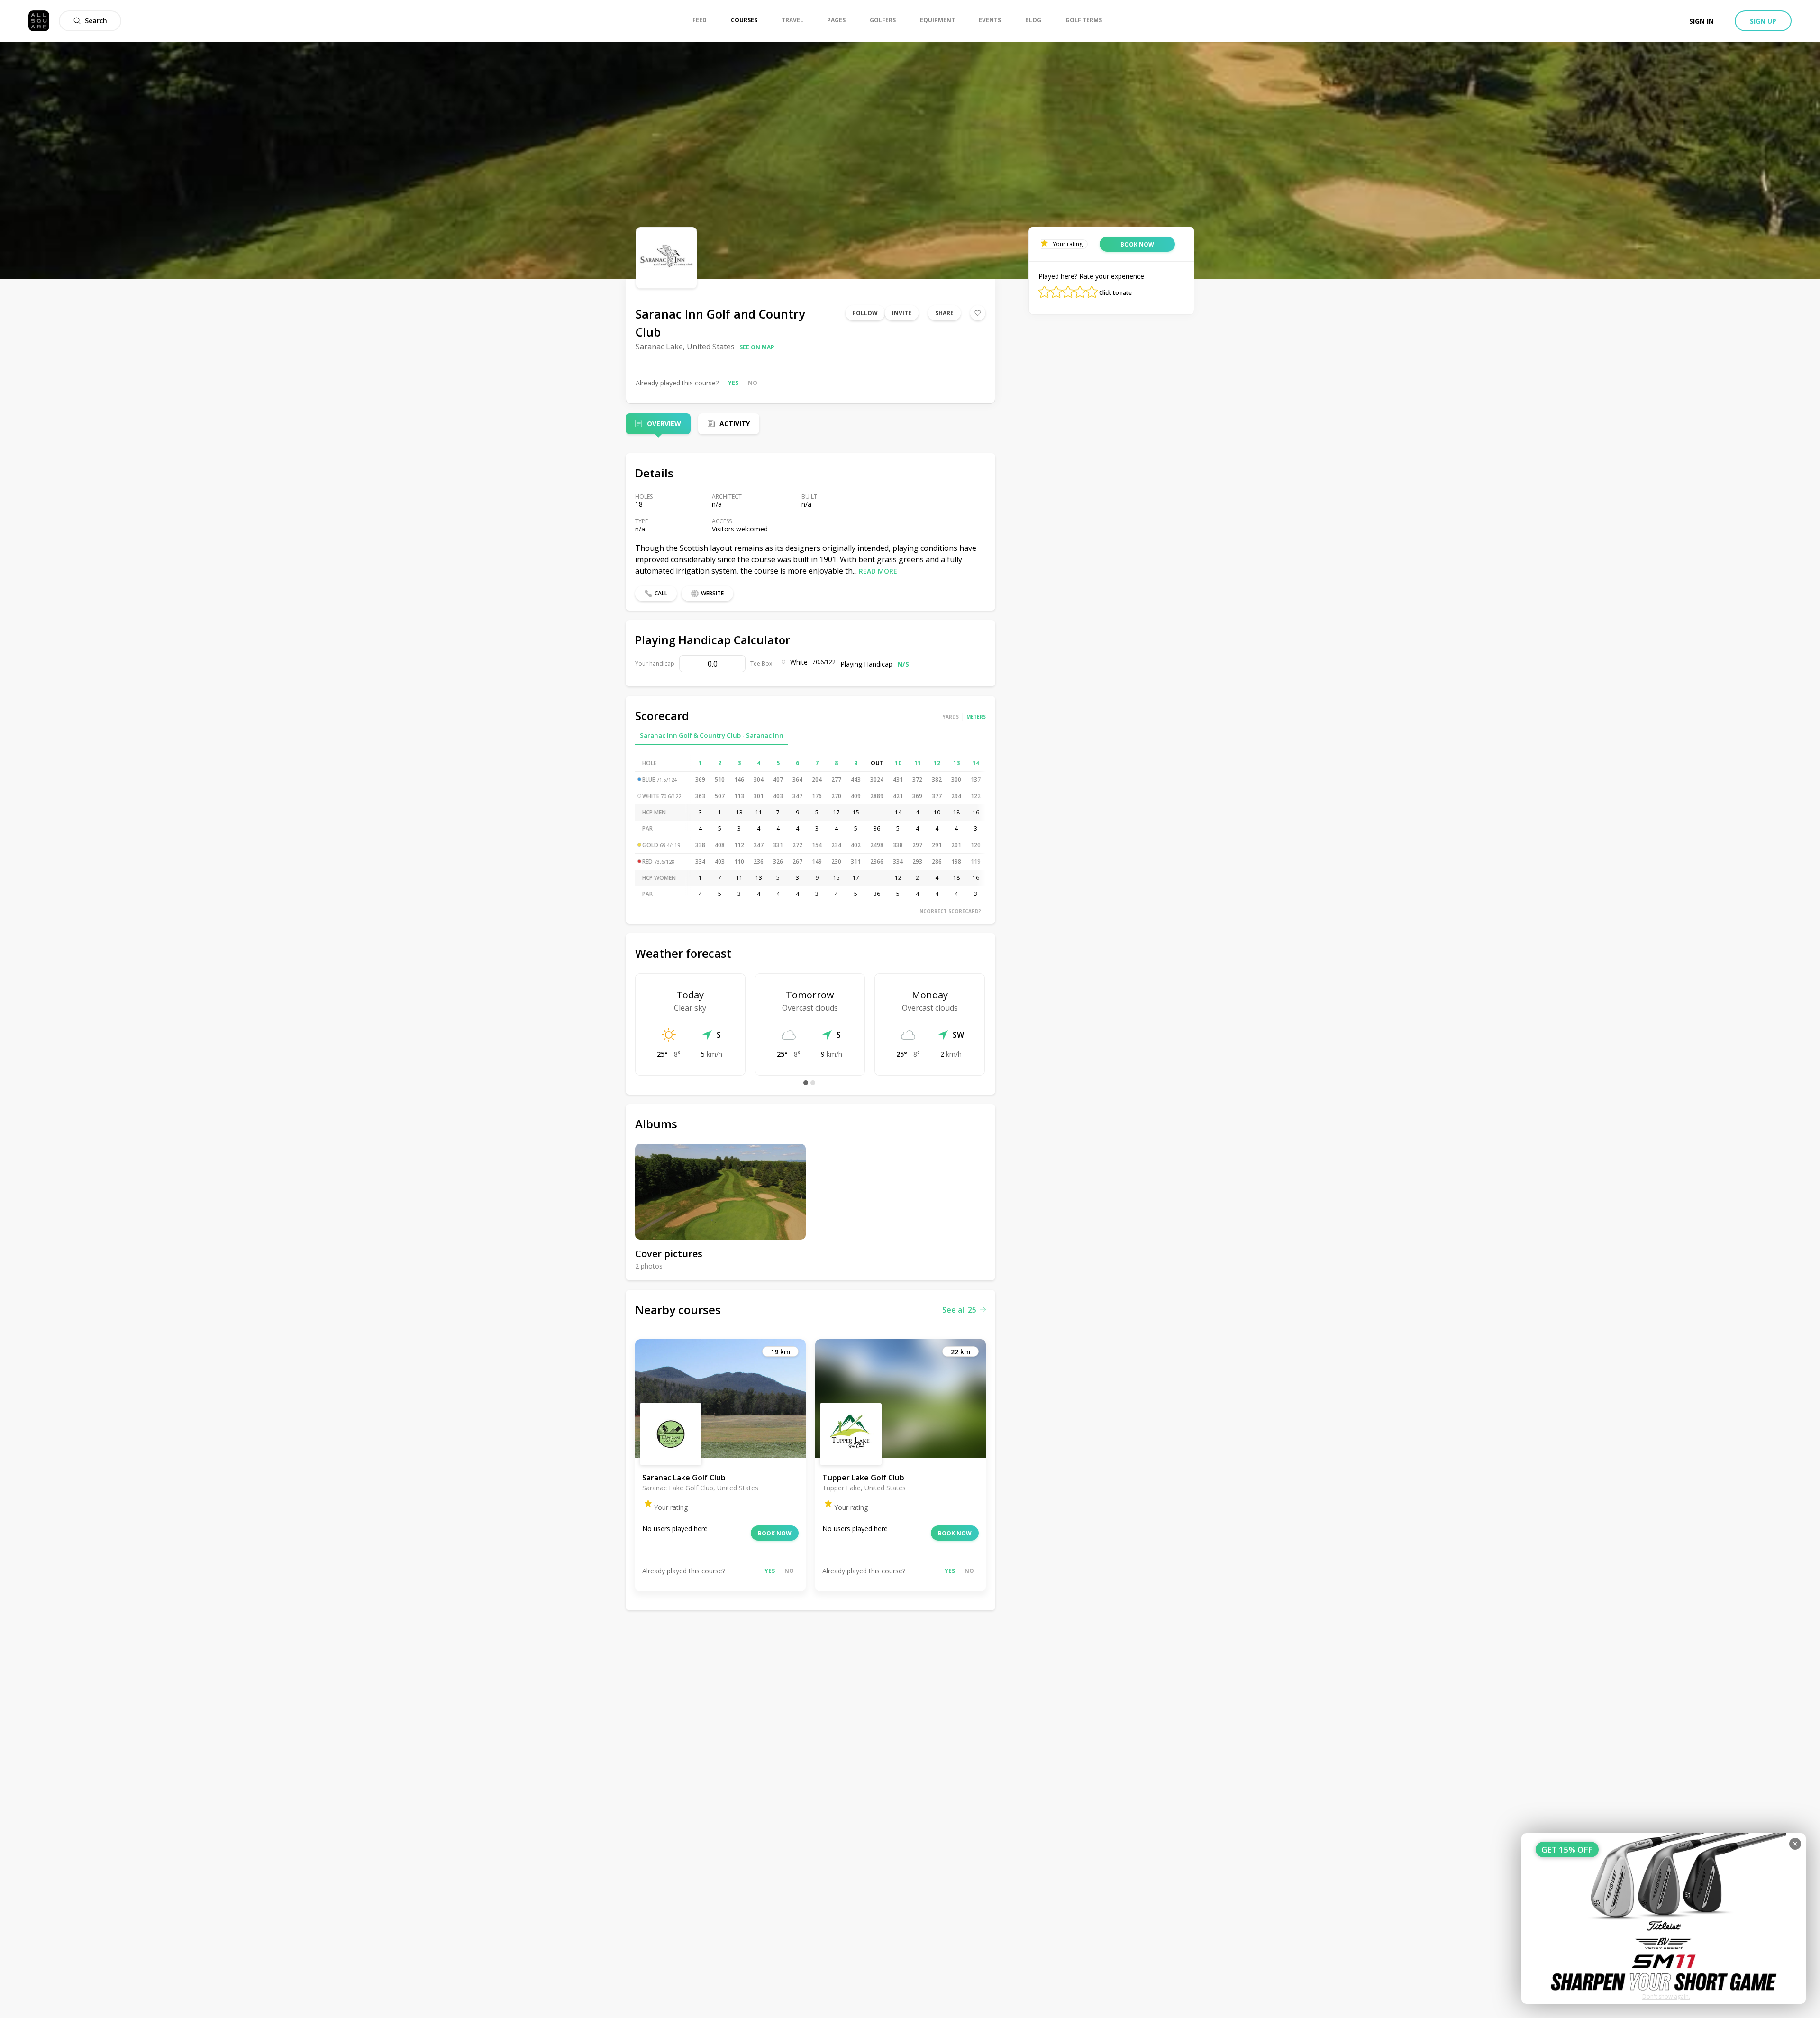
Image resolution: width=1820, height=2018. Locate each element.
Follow (865, 313)
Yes (733, 383)
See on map (757, 347)
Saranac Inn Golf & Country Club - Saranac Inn (712, 735)
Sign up (1763, 21)
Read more (878, 571)
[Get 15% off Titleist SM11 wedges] (1664, 1918)
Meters (976, 717)
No (753, 383)
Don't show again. (1666, 1996)
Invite (902, 313)
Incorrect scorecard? (950, 911)
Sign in (1702, 21)
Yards (951, 717)
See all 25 (959, 1310)
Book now (775, 1533)
